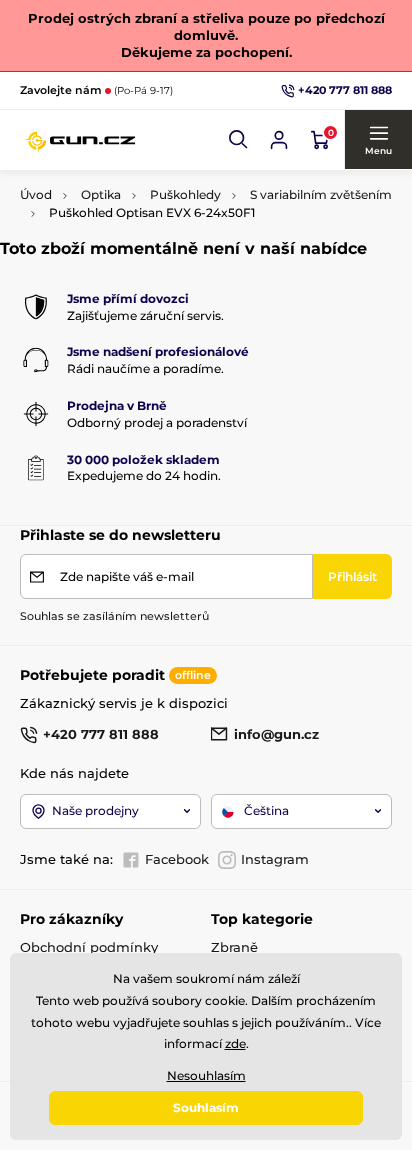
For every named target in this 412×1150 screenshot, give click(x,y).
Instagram (275, 859)
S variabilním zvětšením (321, 194)
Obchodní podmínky (89, 947)
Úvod (36, 194)
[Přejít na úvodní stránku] (80, 140)
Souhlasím (206, 1107)
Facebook (177, 859)
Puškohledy (185, 194)
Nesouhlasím (206, 1075)
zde (235, 1043)
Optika (101, 194)
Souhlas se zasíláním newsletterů (114, 616)
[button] (239, 140)
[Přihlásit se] (279, 140)
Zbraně (234, 947)
